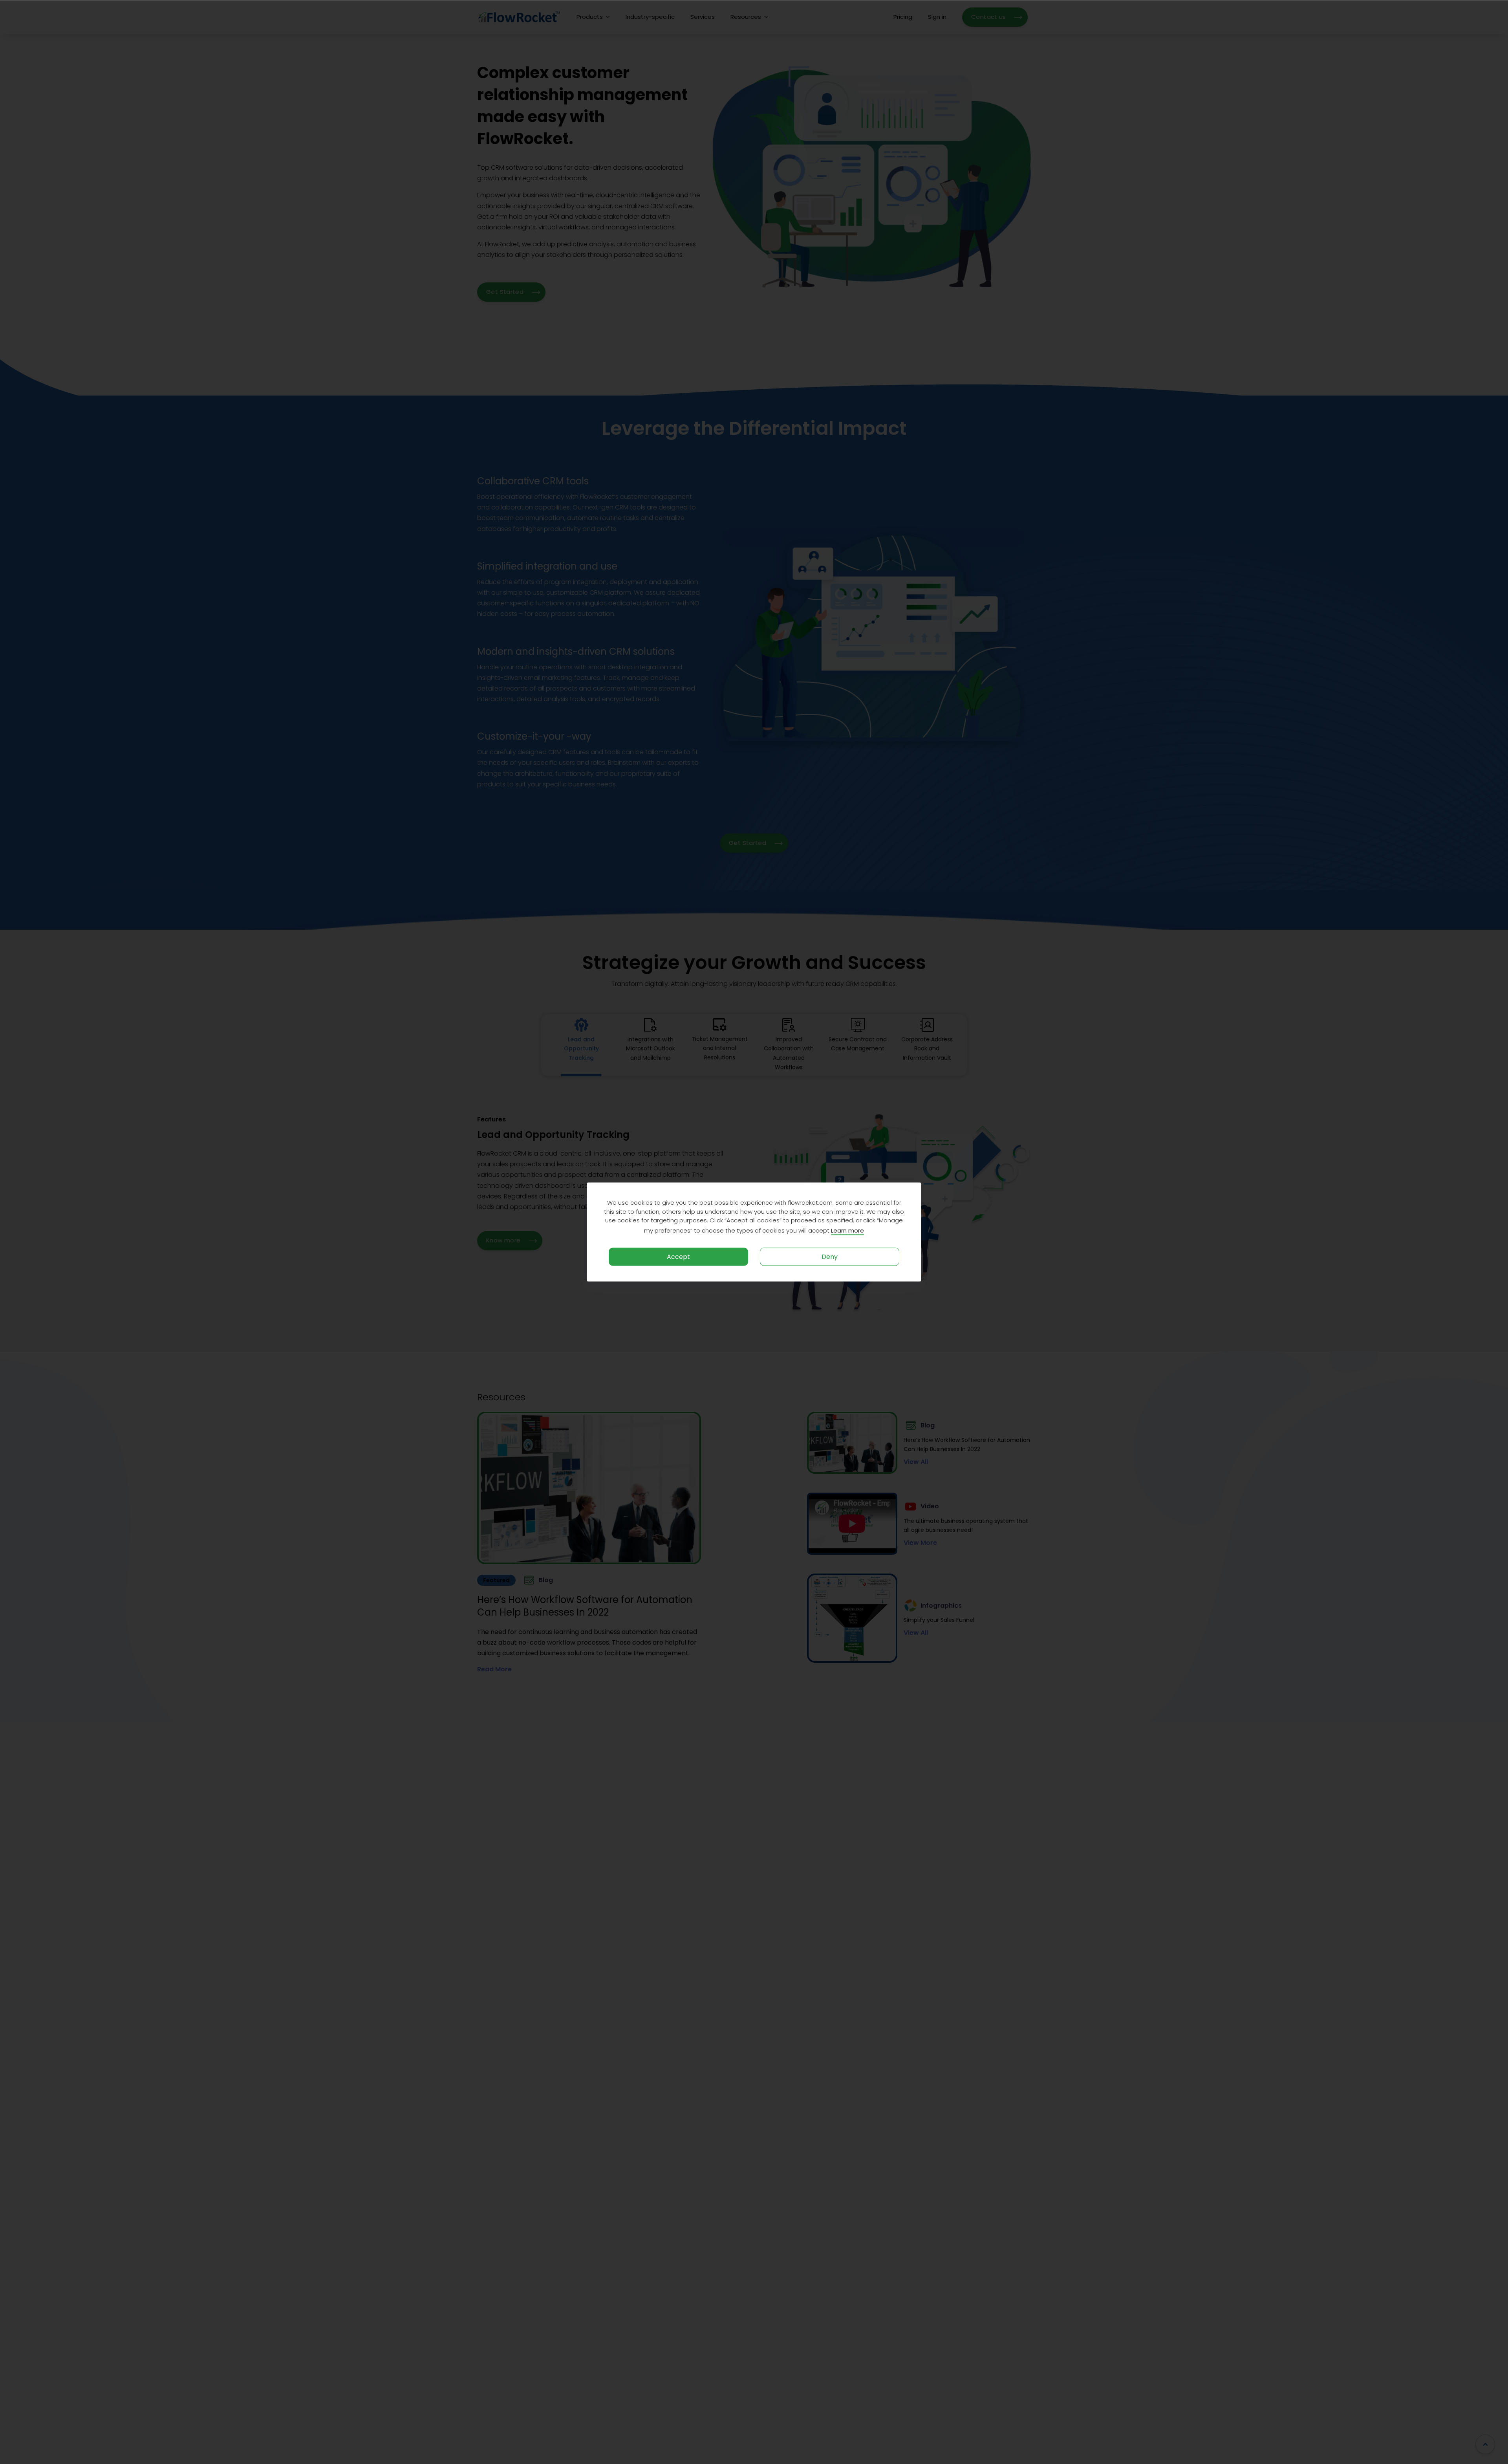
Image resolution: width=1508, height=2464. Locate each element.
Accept (678, 1256)
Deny (830, 1256)
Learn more (847, 1230)
